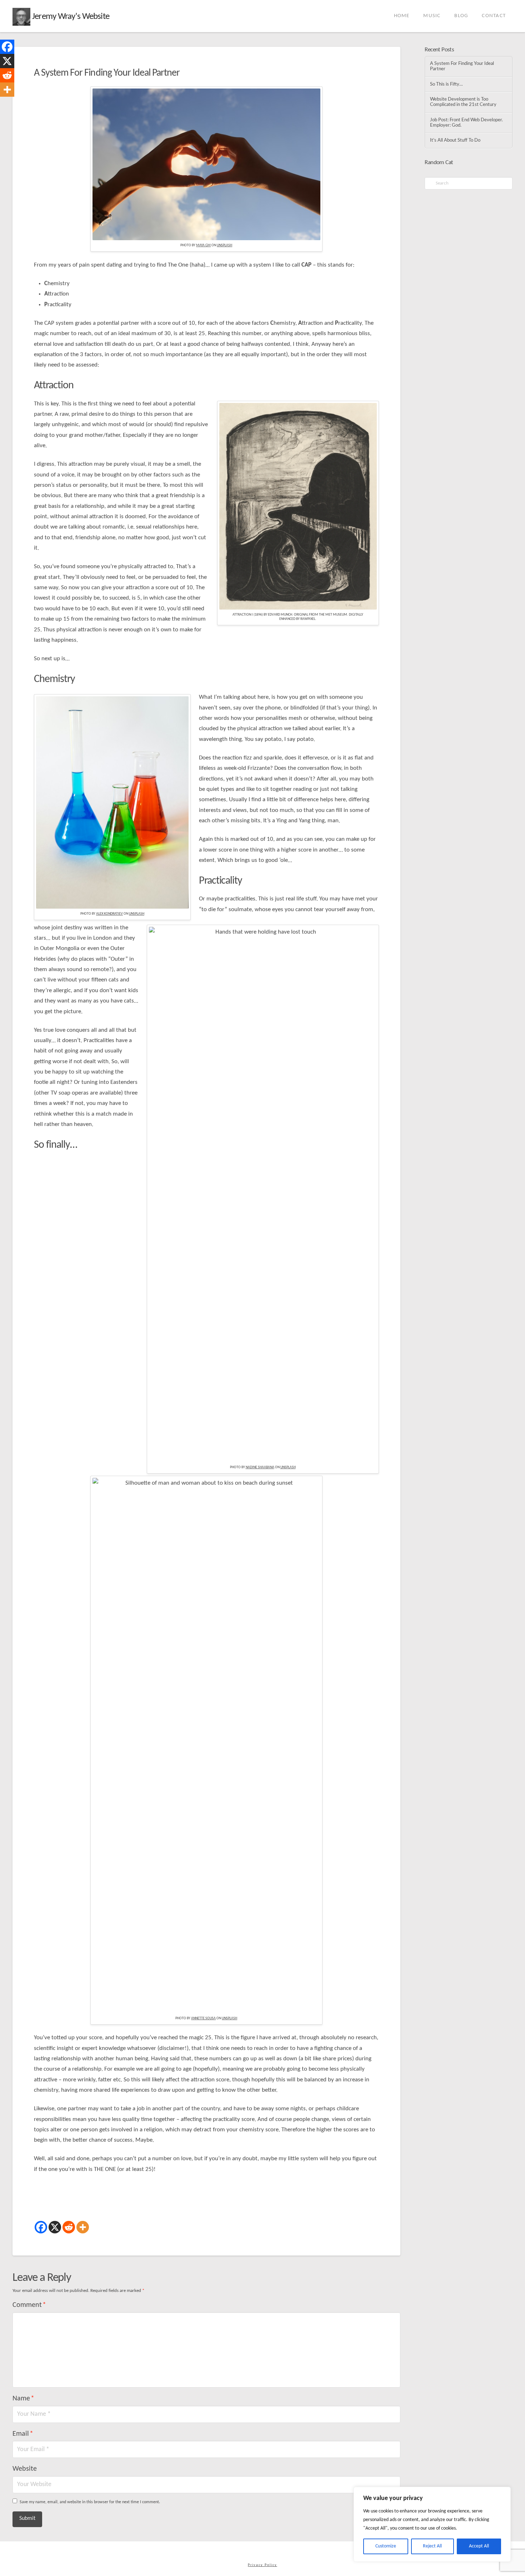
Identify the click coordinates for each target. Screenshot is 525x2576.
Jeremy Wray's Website (70, 17)
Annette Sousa (203, 2018)
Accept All (479, 2546)
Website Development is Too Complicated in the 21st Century (463, 102)
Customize (386, 2546)
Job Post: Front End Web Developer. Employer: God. (466, 123)
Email (23, 2434)
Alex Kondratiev (109, 914)
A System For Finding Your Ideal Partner (462, 66)
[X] (55, 2227)
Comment (29, 2305)
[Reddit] (69, 2227)
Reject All (432, 2546)
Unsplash (224, 245)
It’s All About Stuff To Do (455, 140)
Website (25, 2469)
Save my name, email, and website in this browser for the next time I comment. (90, 2502)
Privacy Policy (262, 2565)
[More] (83, 2227)
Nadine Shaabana (260, 1467)
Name (23, 2399)
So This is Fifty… (446, 84)
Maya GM (203, 245)
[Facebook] (41, 2227)
